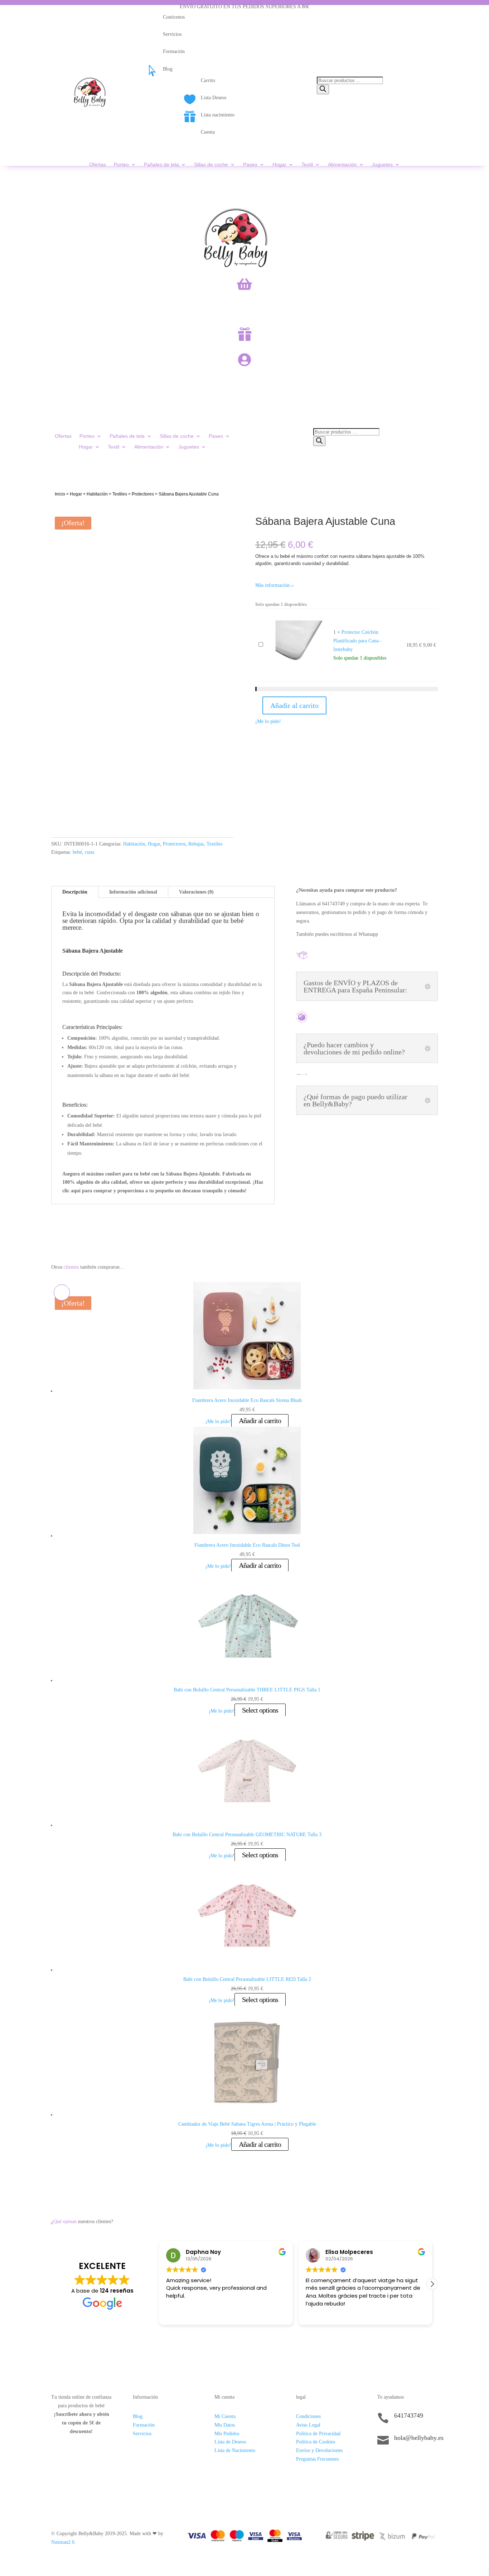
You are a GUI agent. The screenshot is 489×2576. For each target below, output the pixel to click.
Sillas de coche (211, 165)
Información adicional (133, 892)
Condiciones (308, 2416)
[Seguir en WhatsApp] (412, 2462)
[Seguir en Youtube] (426, 2462)
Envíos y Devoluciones (319, 2450)
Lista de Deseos (230, 2442)
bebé (77, 852)
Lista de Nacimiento (235, 2450)
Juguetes (382, 165)
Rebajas (196, 844)
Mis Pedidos (227, 2434)
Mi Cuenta (225, 2416)
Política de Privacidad (318, 2434)
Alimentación (342, 165)
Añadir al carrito (294, 705)
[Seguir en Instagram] (397, 2462)
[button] (432, 2284)
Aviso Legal (308, 2425)
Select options (260, 1710)
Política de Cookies (316, 2442)
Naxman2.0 (63, 2542)
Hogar (279, 165)
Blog (138, 2416)
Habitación (97, 494)
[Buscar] (323, 89)
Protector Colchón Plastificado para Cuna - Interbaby (358, 641)
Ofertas (98, 165)
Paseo (250, 165)
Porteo (121, 165)
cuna (89, 852)
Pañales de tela (161, 165)
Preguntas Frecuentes (317, 2459)
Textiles (120, 494)
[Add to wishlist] (62, 513)
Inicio (60, 494)
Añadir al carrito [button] (260, 1421)
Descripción (75, 892)
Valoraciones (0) (196, 892)
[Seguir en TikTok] (383, 2462)
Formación (144, 2425)
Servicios (142, 2434)
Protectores (143, 494)
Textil (307, 165)
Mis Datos (225, 2425)
